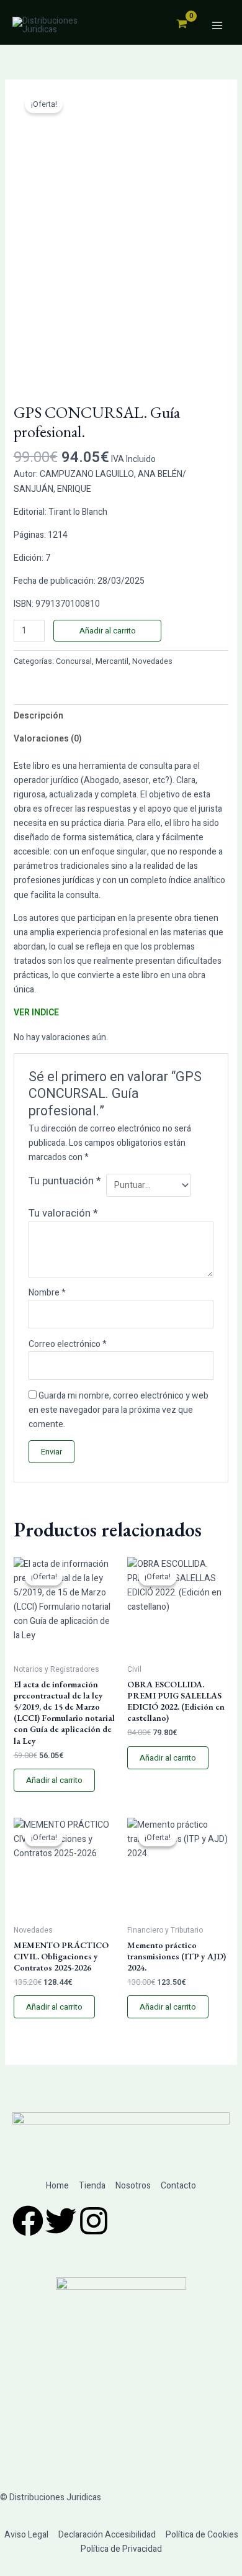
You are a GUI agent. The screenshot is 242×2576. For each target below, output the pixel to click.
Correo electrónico (68, 1344)
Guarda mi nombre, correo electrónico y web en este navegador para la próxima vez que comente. (119, 1410)
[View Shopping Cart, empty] (181, 25)
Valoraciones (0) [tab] (48, 739)
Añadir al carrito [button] (54, 1780)
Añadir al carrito (108, 631)
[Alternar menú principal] (217, 25)
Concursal (74, 661)
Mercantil (112, 661)
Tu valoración (63, 1213)
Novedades (152, 661)
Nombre (47, 1293)
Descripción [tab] (38, 716)
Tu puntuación (65, 1181)
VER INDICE (36, 1013)
